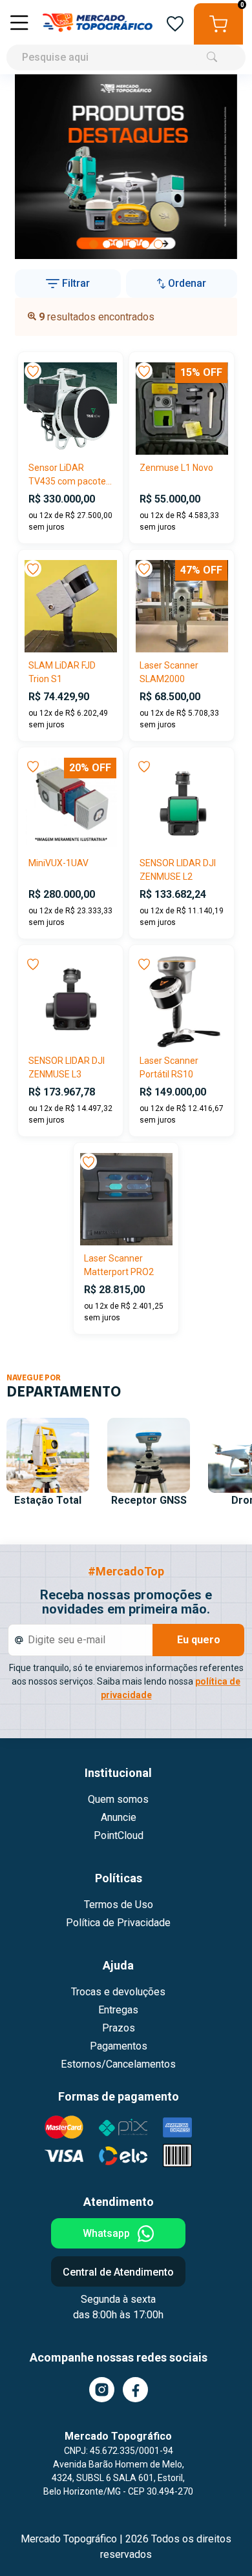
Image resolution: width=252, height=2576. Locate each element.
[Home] (98, 24)
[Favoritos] (175, 24)
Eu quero (199, 1640)
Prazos (119, 2028)
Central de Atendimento (118, 2272)
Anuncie (119, 1817)
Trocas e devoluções (118, 1992)
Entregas (118, 2010)
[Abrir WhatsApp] (220, 2543)
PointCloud (119, 1835)
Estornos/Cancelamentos (118, 2064)
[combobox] (126, 37)
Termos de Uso (119, 1905)
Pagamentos (119, 2046)
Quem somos (118, 1799)
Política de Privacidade (118, 1923)
